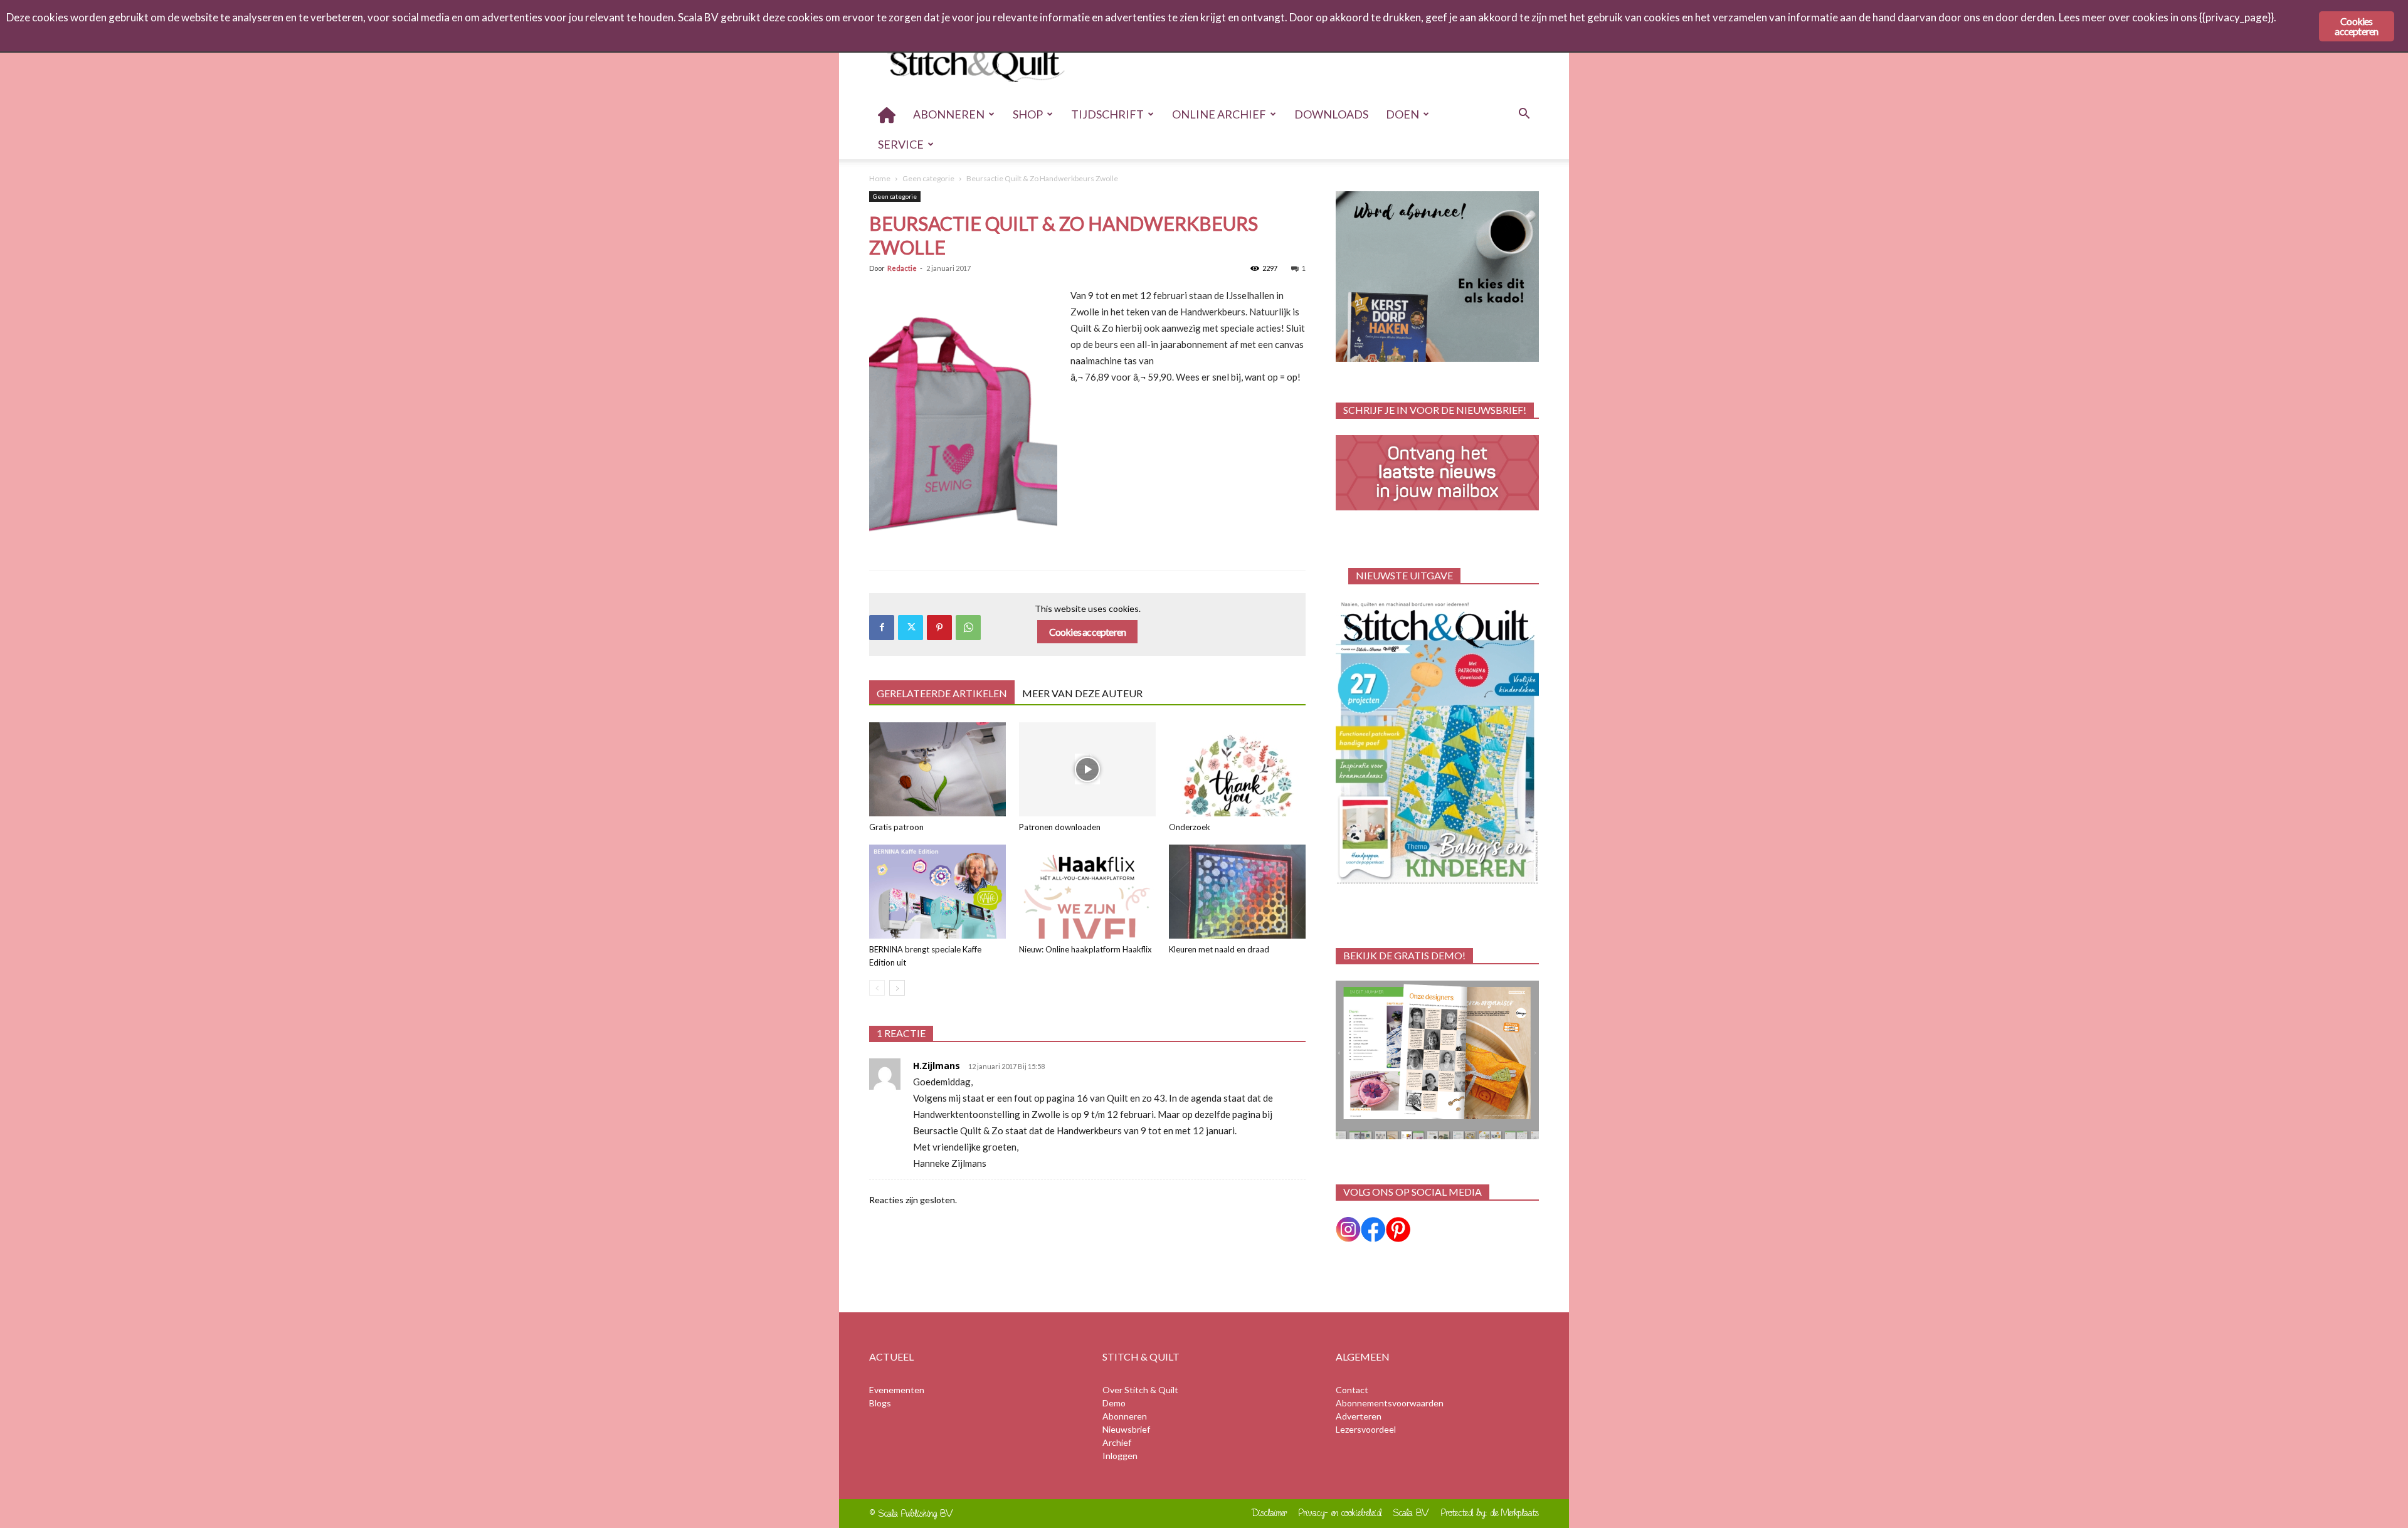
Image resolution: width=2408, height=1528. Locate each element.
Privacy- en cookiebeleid (1340, 1513)
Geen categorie (928, 178)
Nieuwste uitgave (1404, 575)
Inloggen (1120, 1456)
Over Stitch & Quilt (1140, 1390)
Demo (1114, 1403)
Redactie (902, 268)
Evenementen (897, 1390)
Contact (1352, 1390)
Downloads (1331, 114)
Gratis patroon (896, 827)
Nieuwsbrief (1126, 1429)
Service (901, 144)
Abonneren (949, 114)
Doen (1402, 114)
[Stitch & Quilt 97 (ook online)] (1437, 743)
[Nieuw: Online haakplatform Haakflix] (1087, 892)
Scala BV (1411, 1513)
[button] (1524, 115)
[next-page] (897, 988)
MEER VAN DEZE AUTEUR (1082, 693)
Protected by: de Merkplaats (1490, 1513)
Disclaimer (1270, 1513)
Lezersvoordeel (1366, 1429)
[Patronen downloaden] (1087, 769)
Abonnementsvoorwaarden (1390, 1403)
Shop (1028, 114)
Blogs (880, 1403)
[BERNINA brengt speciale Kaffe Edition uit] (937, 892)
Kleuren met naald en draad (1219, 949)
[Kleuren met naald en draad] (1237, 892)
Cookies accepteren (1088, 632)
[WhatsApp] (968, 628)
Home (880, 178)
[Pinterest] (939, 628)
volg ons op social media (1413, 1192)
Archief (1117, 1442)
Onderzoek (1190, 827)
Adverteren (1359, 1416)
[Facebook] (882, 628)
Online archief (1219, 114)
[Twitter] (911, 628)
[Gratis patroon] (937, 769)
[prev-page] (877, 988)
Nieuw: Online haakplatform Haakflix (1085, 949)
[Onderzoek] (1237, 769)
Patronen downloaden (1060, 827)
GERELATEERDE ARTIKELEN (942, 693)
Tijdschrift (1107, 114)
